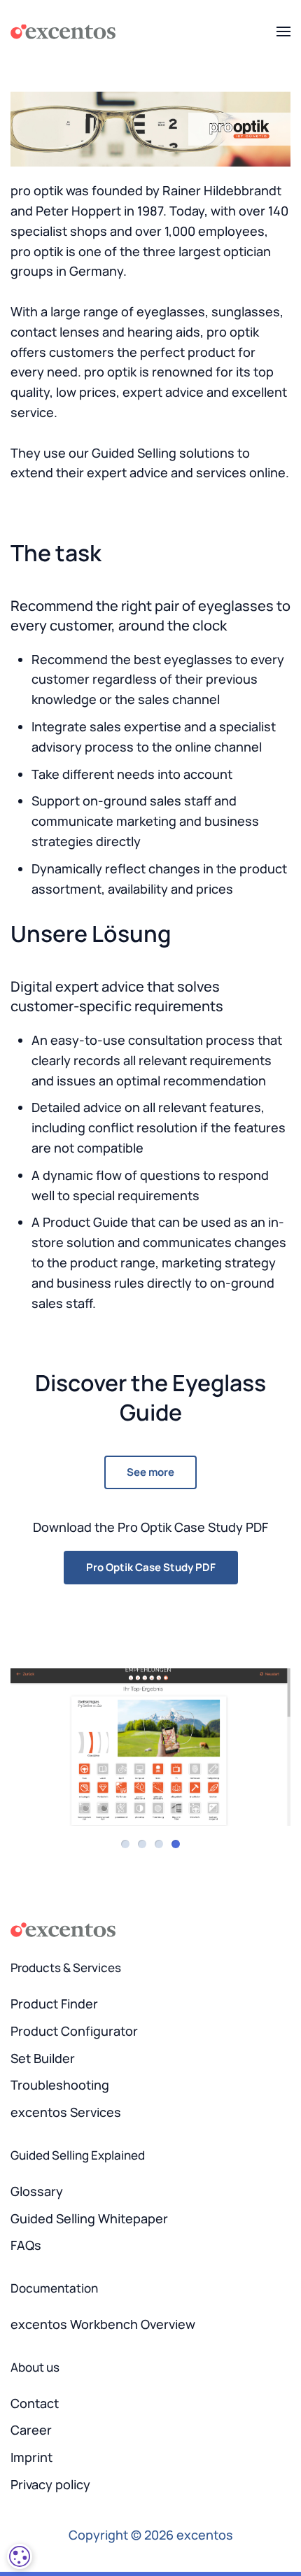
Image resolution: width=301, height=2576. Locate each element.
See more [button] (150, 1472)
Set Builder (43, 2058)
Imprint (31, 2457)
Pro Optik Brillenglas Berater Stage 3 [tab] (142, 1844)
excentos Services (66, 2112)
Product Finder (54, 2004)
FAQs (26, 2245)
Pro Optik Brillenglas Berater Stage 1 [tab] (125, 1844)
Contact (35, 2403)
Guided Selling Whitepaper (89, 2218)
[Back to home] (63, 31)
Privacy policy (50, 2484)
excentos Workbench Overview (103, 2324)
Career (31, 2430)
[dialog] (20, 2556)
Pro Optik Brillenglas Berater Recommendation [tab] (176, 1844)
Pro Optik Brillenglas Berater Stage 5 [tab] (159, 1844)
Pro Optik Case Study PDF (151, 1567)
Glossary (37, 2191)
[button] (283, 31)
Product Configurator (74, 2031)
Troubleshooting (60, 2085)
